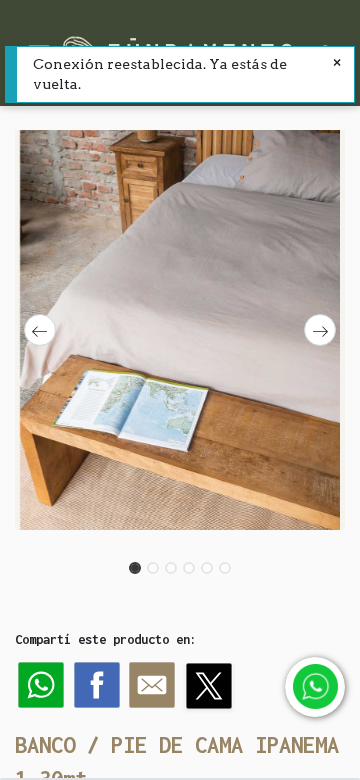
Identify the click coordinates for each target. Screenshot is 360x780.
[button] (40, 330)
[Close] (337, 64)
